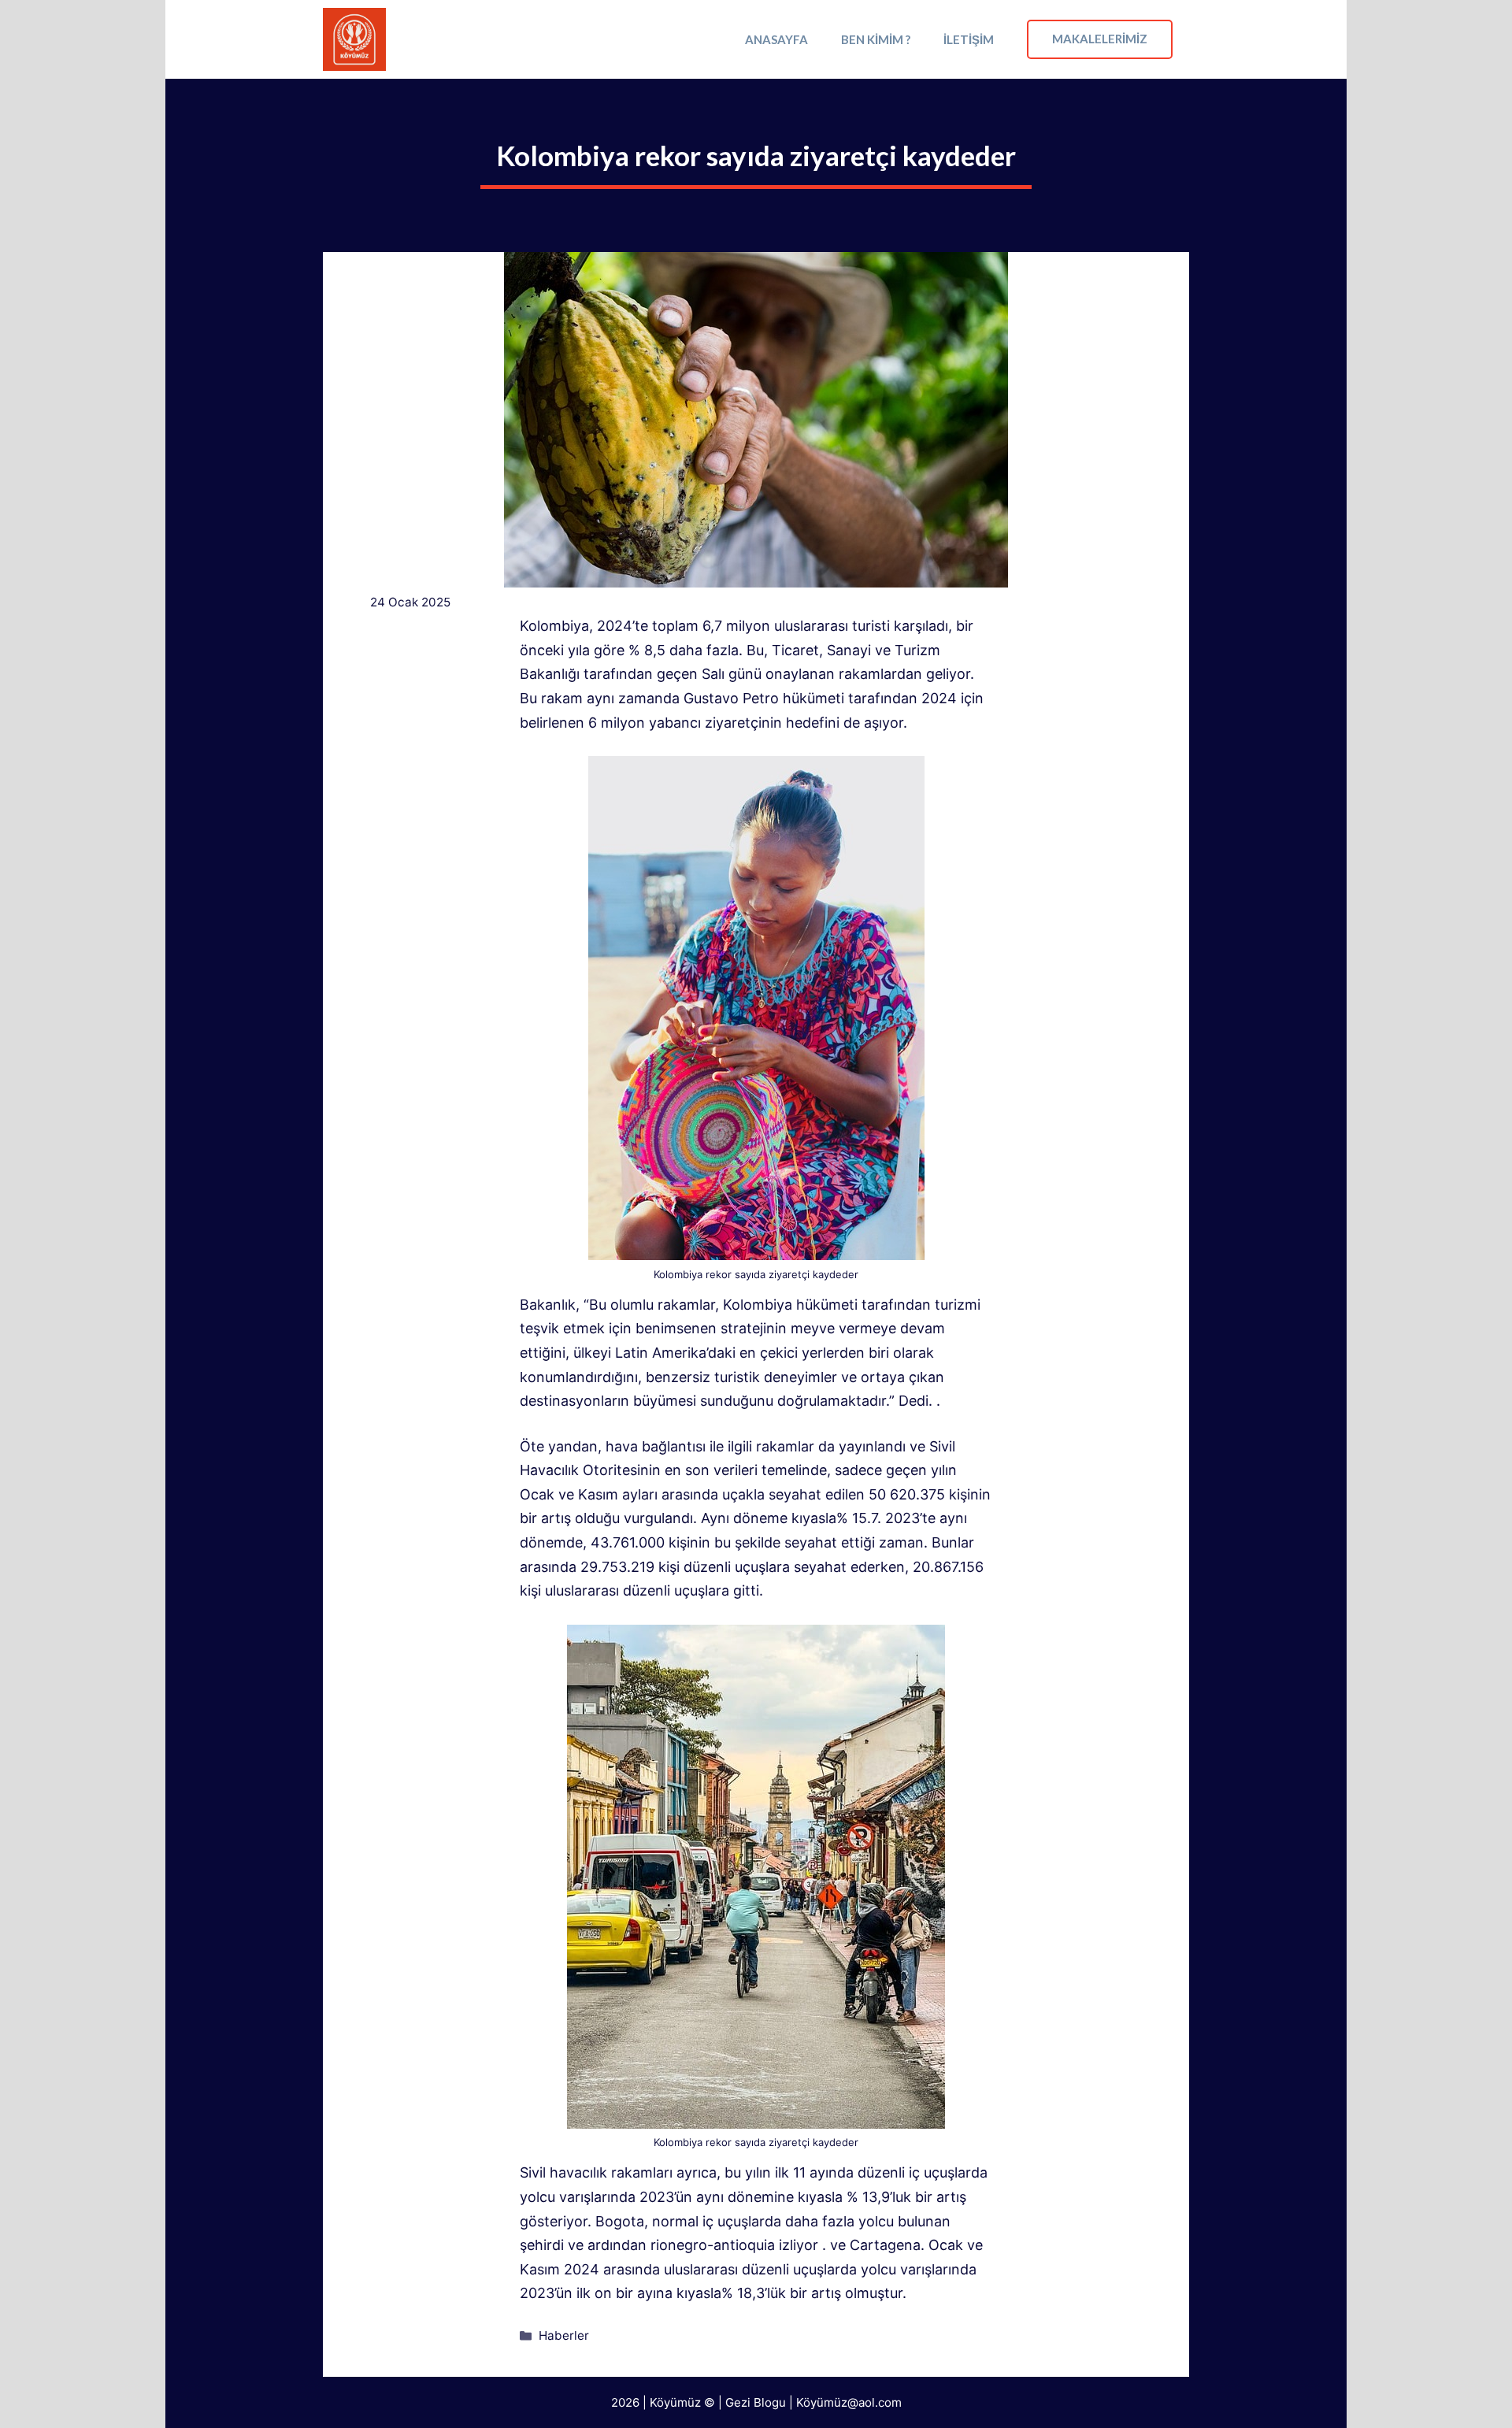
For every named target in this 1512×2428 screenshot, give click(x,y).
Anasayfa (776, 39)
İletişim (969, 39)
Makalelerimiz (1100, 39)
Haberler (564, 2335)
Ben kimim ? (876, 39)
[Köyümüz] (354, 39)
